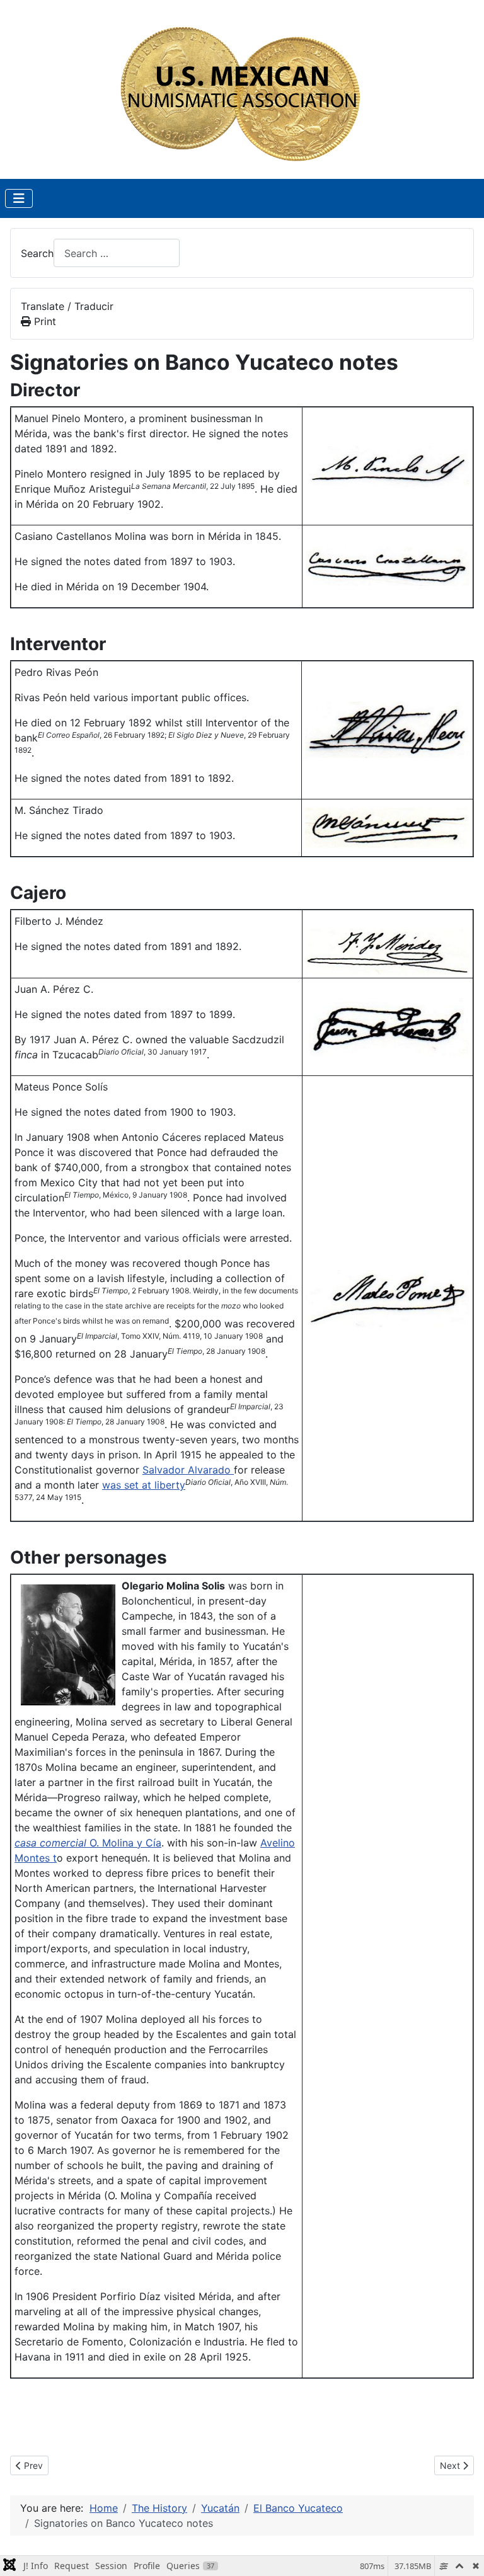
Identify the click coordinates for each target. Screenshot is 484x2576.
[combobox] (117, 253)
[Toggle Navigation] (19, 198)
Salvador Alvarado (188, 1470)
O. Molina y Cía (88, 1843)
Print (43, 321)
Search (37, 253)
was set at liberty (144, 1485)
